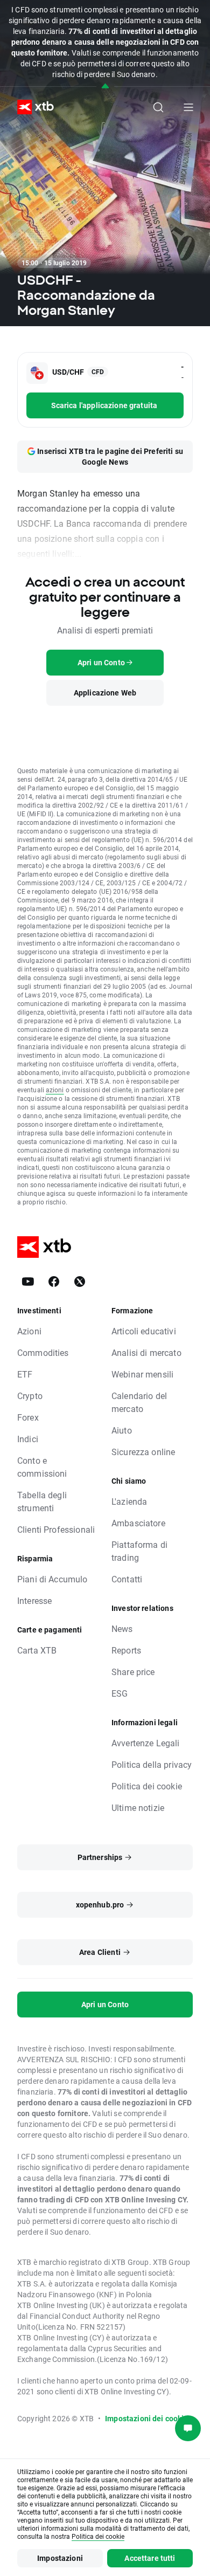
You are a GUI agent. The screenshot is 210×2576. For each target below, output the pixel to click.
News (122, 1628)
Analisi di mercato (146, 1352)
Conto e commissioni (42, 1467)
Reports (126, 1650)
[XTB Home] (31, 107)
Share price (133, 1672)
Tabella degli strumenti (42, 1501)
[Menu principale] (188, 107)
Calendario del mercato (139, 1402)
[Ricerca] (158, 107)
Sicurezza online (143, 1452)
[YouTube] (28, 1282)
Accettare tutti (150, 2558)
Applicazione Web (105, 693)
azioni (55, 1090)
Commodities (43, 1352)
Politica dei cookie (147, 1786)
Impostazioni (60, 2558)
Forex (28, 1417)
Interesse (34, 1600)
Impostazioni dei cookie (146, 2418)
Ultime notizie (138, 1807)
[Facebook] (54, 1282)
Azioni (29, 1331)
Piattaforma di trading (139, 1551)
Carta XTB (37, 1650)
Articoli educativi (144, 1331)
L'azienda (129, 1501)
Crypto (30, 1396)
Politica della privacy (152, 1764)
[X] (80, 1282)
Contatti (127, 1579)
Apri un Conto (105, 2004)
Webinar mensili (142, 1374)
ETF (25, 1374)
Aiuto (122, 1430)
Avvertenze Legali (146, 1743)
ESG (120, 1693)
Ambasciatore (138, 1523)
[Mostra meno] (105, 87)
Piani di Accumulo (52, 1579)
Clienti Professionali (56, 1529)
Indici (28, 1439)
